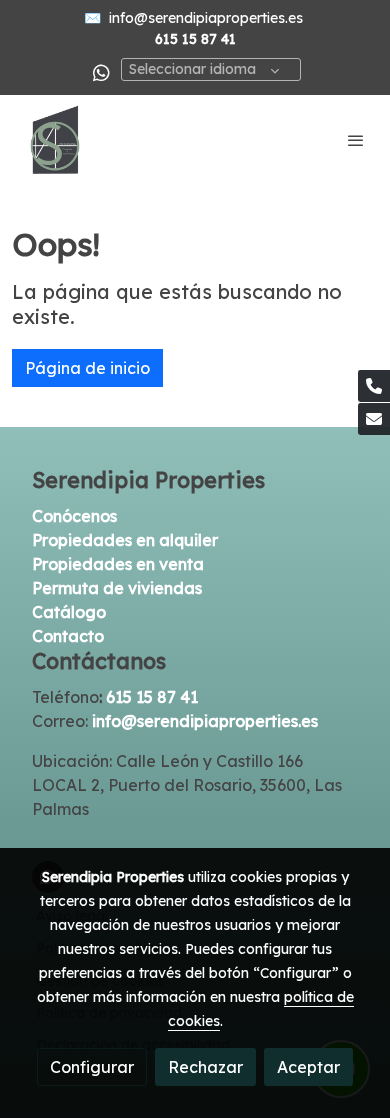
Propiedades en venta (118, 564)
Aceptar (308, 1067)
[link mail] (374, 419)
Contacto (68, 636)
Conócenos (74, 516)
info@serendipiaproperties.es (206, 18)
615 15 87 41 (154, 697)
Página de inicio (87, 368)
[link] (55, 140)
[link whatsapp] (101, 71)
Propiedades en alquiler (125, 540)
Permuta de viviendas (117, 588)
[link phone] (374, 386)
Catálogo (69, 612)
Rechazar (205, 1067)
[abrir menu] (356, 140)
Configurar (92, 1067)
